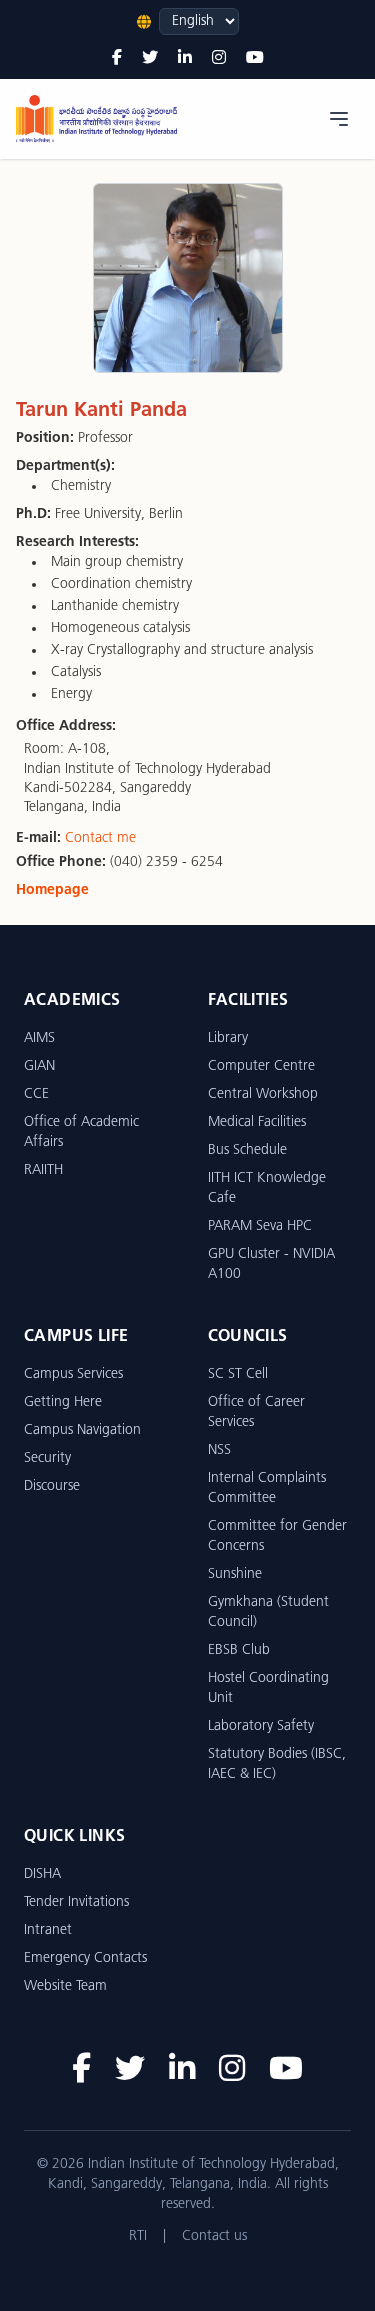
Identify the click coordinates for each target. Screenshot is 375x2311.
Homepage (52, 890)
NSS (219, 1450)
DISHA (42, 1874)
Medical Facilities (257, 1122)
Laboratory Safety (261, 1726)
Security (47, 1458)
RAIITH (43, 1170)
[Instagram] (219, 59)
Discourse (52, 1486)
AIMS (39, 1038)
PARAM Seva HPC (260, 1226)
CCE (36, 1094)
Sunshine (235, 1574)
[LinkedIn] (185, 59)
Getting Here (63, 1402)
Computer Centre (261, 1066)
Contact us (214, 2236)
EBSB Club (239, 1650)
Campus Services (73, 1374)
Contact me (100, 838)
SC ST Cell (238, 1374)
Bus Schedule (247, 1150)
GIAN (39, 1066)
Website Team (65, 1986)
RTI (138, 2236)
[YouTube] (255, 59)
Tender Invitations (76, 1902)
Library (228, 1038)
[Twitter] (150, 59)
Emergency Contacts (85, 1958)
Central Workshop (263, 1094)
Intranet (48, 1930)
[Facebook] (117, 59)
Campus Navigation (82, 1430)
